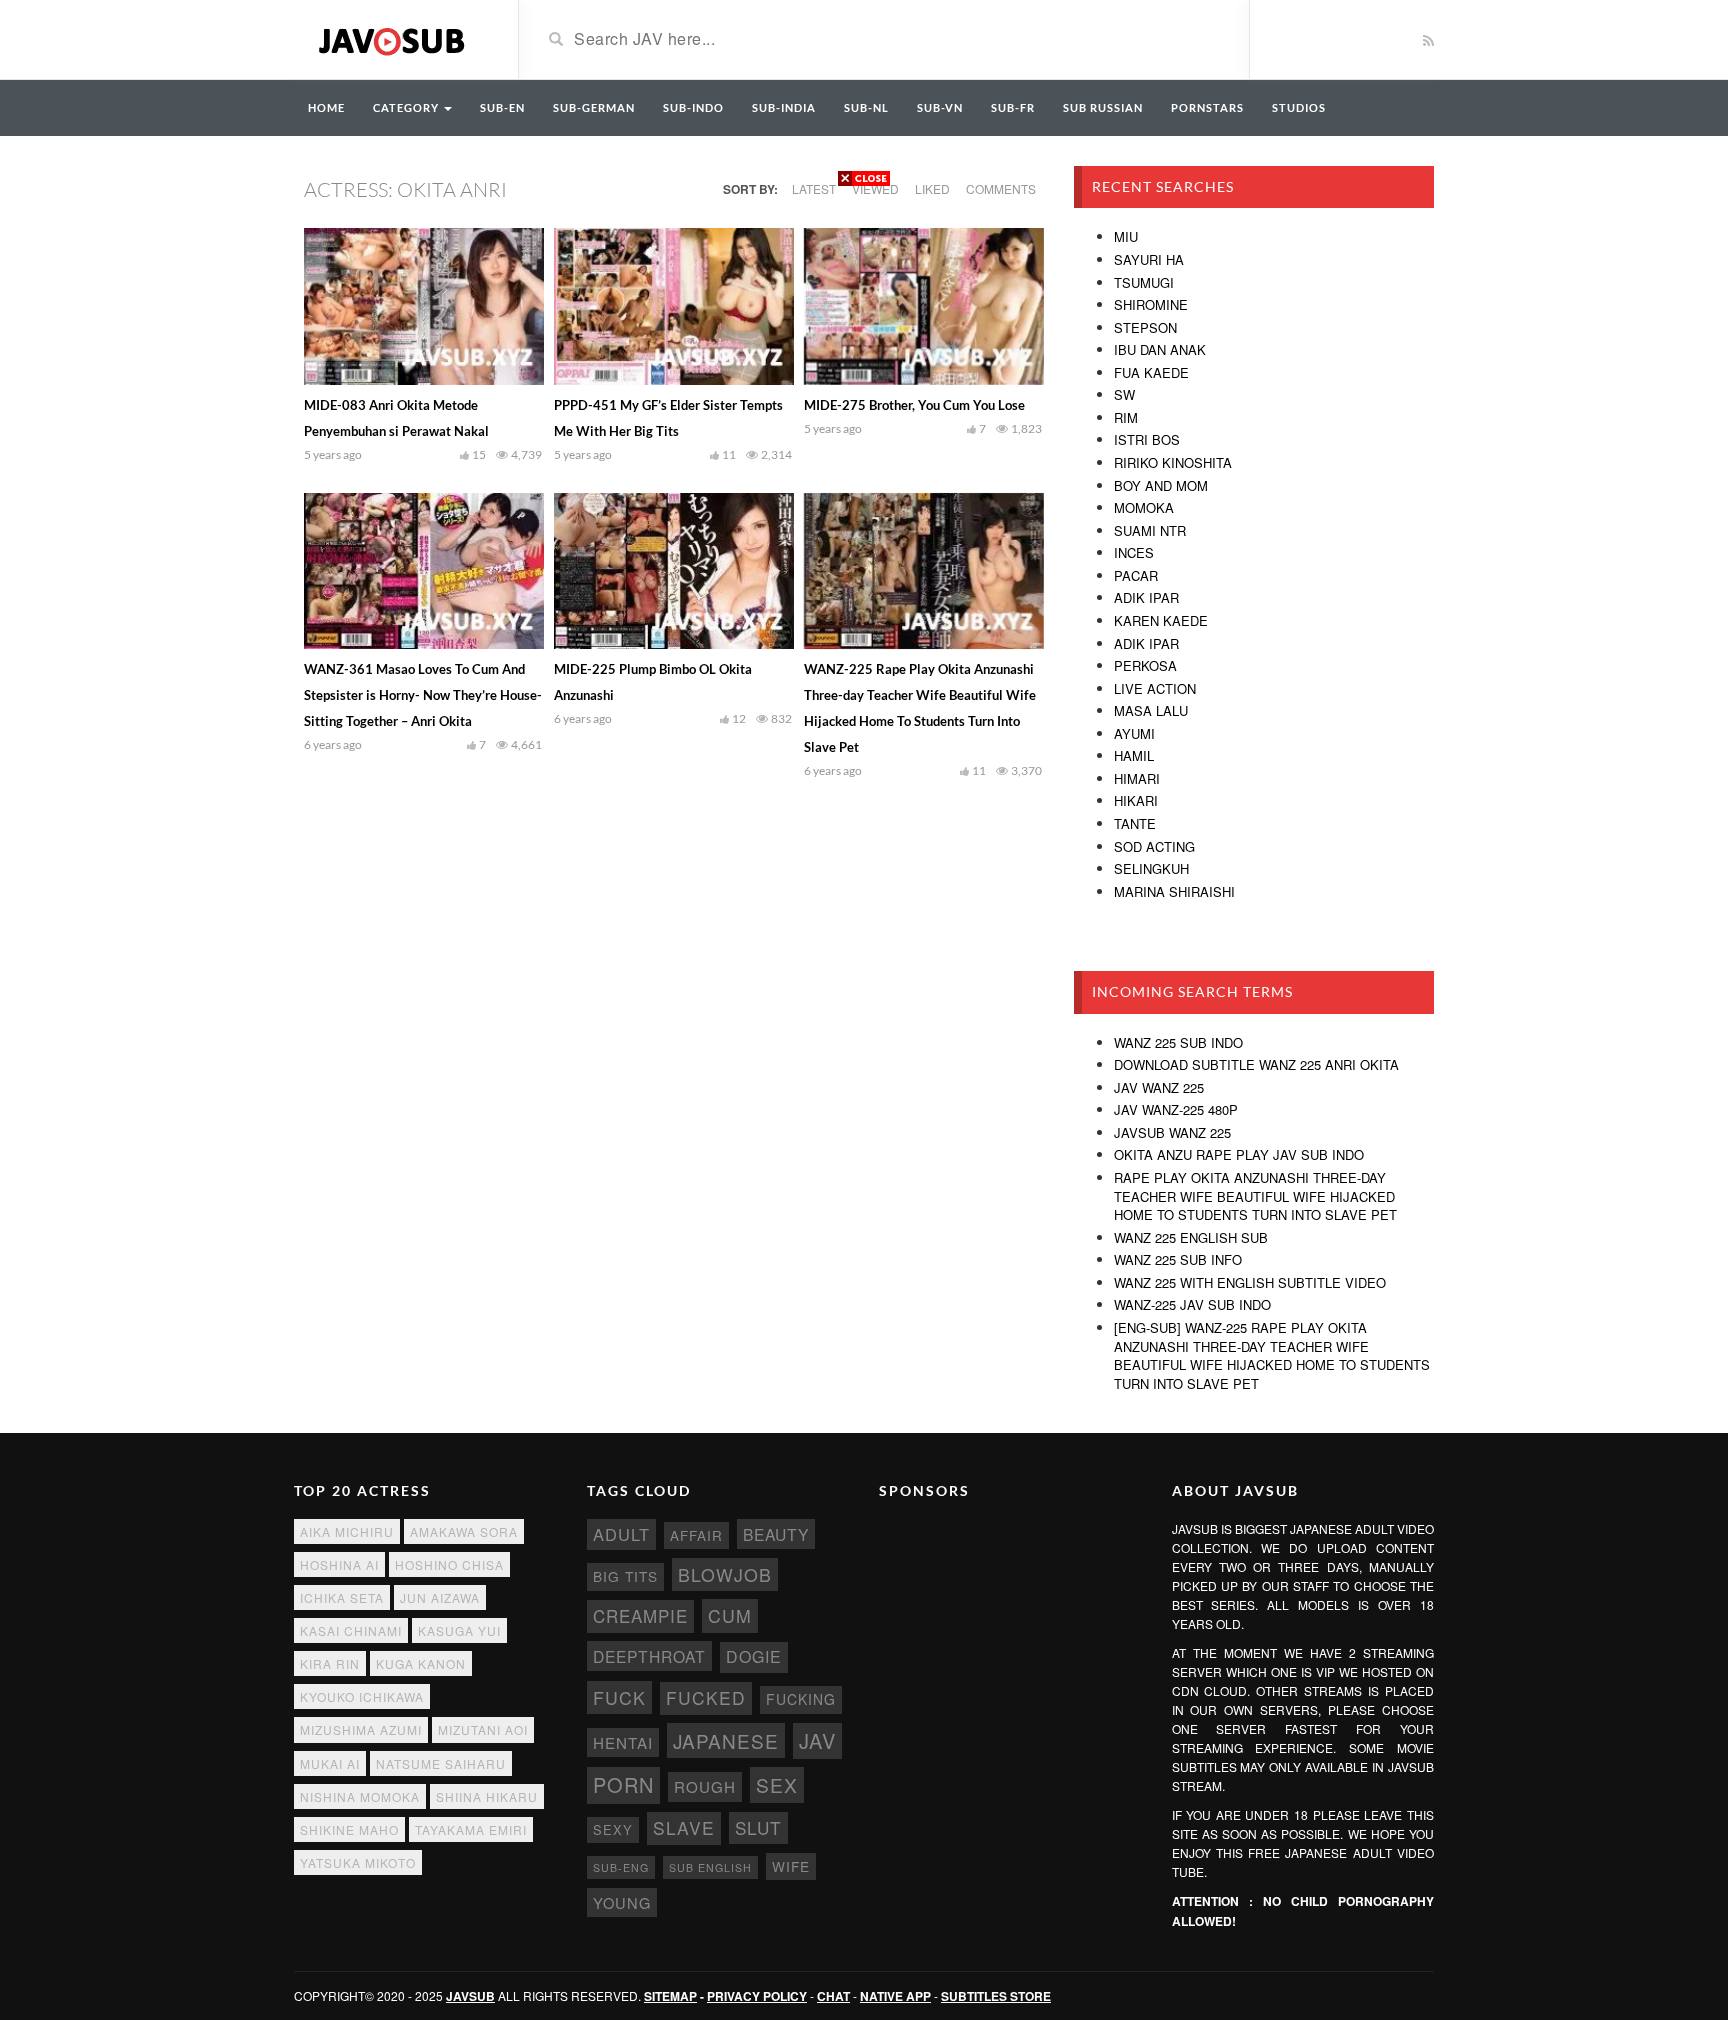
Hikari (1136, 800)
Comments (1001, 188)
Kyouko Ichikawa (362, 1696)
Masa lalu (1151, 710)
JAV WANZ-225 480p (1176, 1109)
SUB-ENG (621, 1867)
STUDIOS (1299, 107)
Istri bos (1147, 439)
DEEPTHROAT (649, 1656)
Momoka (1144, 507)
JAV (817, 1740)
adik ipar (1146, 643)
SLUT (758, 1827)
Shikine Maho (349, 1829)
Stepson (1145, 327)
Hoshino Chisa (449, 1564)
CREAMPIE (640, 1616)
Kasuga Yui (459, 1630)
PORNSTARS (1207, 107)
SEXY (613, 1829)
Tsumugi (1144, 282)
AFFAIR (696, 1535)
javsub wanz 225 (1172, 1132)
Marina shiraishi (1174, 891)
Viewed (875, 188)
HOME (326, 107)
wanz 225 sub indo (1178, 1042)
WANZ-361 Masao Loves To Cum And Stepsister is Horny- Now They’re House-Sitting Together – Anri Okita (423, 695)
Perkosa (1145, 665)
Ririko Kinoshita (1173, 462)
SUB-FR (1013, 107)
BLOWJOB (725, 1574)
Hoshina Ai (339, 1564)
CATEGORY (407, 107)
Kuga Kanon (421, 1663)
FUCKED (706, 1697)
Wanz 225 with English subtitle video (1250, 1282)
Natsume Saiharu (441, 1763)
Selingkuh (1151, 868)
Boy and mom (1161, 485)
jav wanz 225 (1159, 1087)
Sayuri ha (1149, 259)
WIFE (791, 1866)
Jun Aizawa (440, 1597)
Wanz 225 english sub (1191, 1237)
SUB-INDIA (784, 107)
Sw (1124, 394)
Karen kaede (1161, 620)
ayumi (1134, 733)
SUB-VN (940, 107)
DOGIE (754, 1656)
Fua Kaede (1151, 372)
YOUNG (622, 1902)
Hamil (1134, 755)
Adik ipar (1146, 597)
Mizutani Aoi (483, 1729)
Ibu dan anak (1160, 349)
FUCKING (801, 1699)
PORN (623, 1784)
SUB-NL (866, 107)
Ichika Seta (342, 1597)
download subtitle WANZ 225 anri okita (1256, 1064)
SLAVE (684, 1827)
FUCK (619, 1697)
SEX (777, 1784)
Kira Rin (330, 1663)
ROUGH (705, 1786)
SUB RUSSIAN (1103, 107)
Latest (814, 188)
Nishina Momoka (360, 1796)
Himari (1137, 778)
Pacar (1136, 575)
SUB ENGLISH (710, 1867)
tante (1135, 823)
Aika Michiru (347, 1531)
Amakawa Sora (464, 1531)
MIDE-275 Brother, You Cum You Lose (914, 405)
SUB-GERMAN (594, 107)
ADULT (621, 1534)
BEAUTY (776, 1534)
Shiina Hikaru (487, 1796)
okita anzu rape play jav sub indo (1239, 1154)
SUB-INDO (693, 107)
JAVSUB (470, 1996)
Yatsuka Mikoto (358, 1862)
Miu (1126, 236)
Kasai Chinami (351, 1630)
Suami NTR (1150, 530)
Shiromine (1151, 304)
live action (1155, 688)
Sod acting (1154, 846)
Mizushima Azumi (361, 1729)
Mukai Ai (330, 1763)
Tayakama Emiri (471, 1829)
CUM (730, 1615)
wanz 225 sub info (1178, 1259)
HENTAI (623, 1742)
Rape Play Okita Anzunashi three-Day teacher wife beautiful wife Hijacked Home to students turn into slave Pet (1255, 1196)
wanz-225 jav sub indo (1192, 1304)
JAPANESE (726, 1740)
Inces (1134, 552)
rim (1126, 417)
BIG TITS (625, 1576)
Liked (932, 188)
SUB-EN (502, 107)
